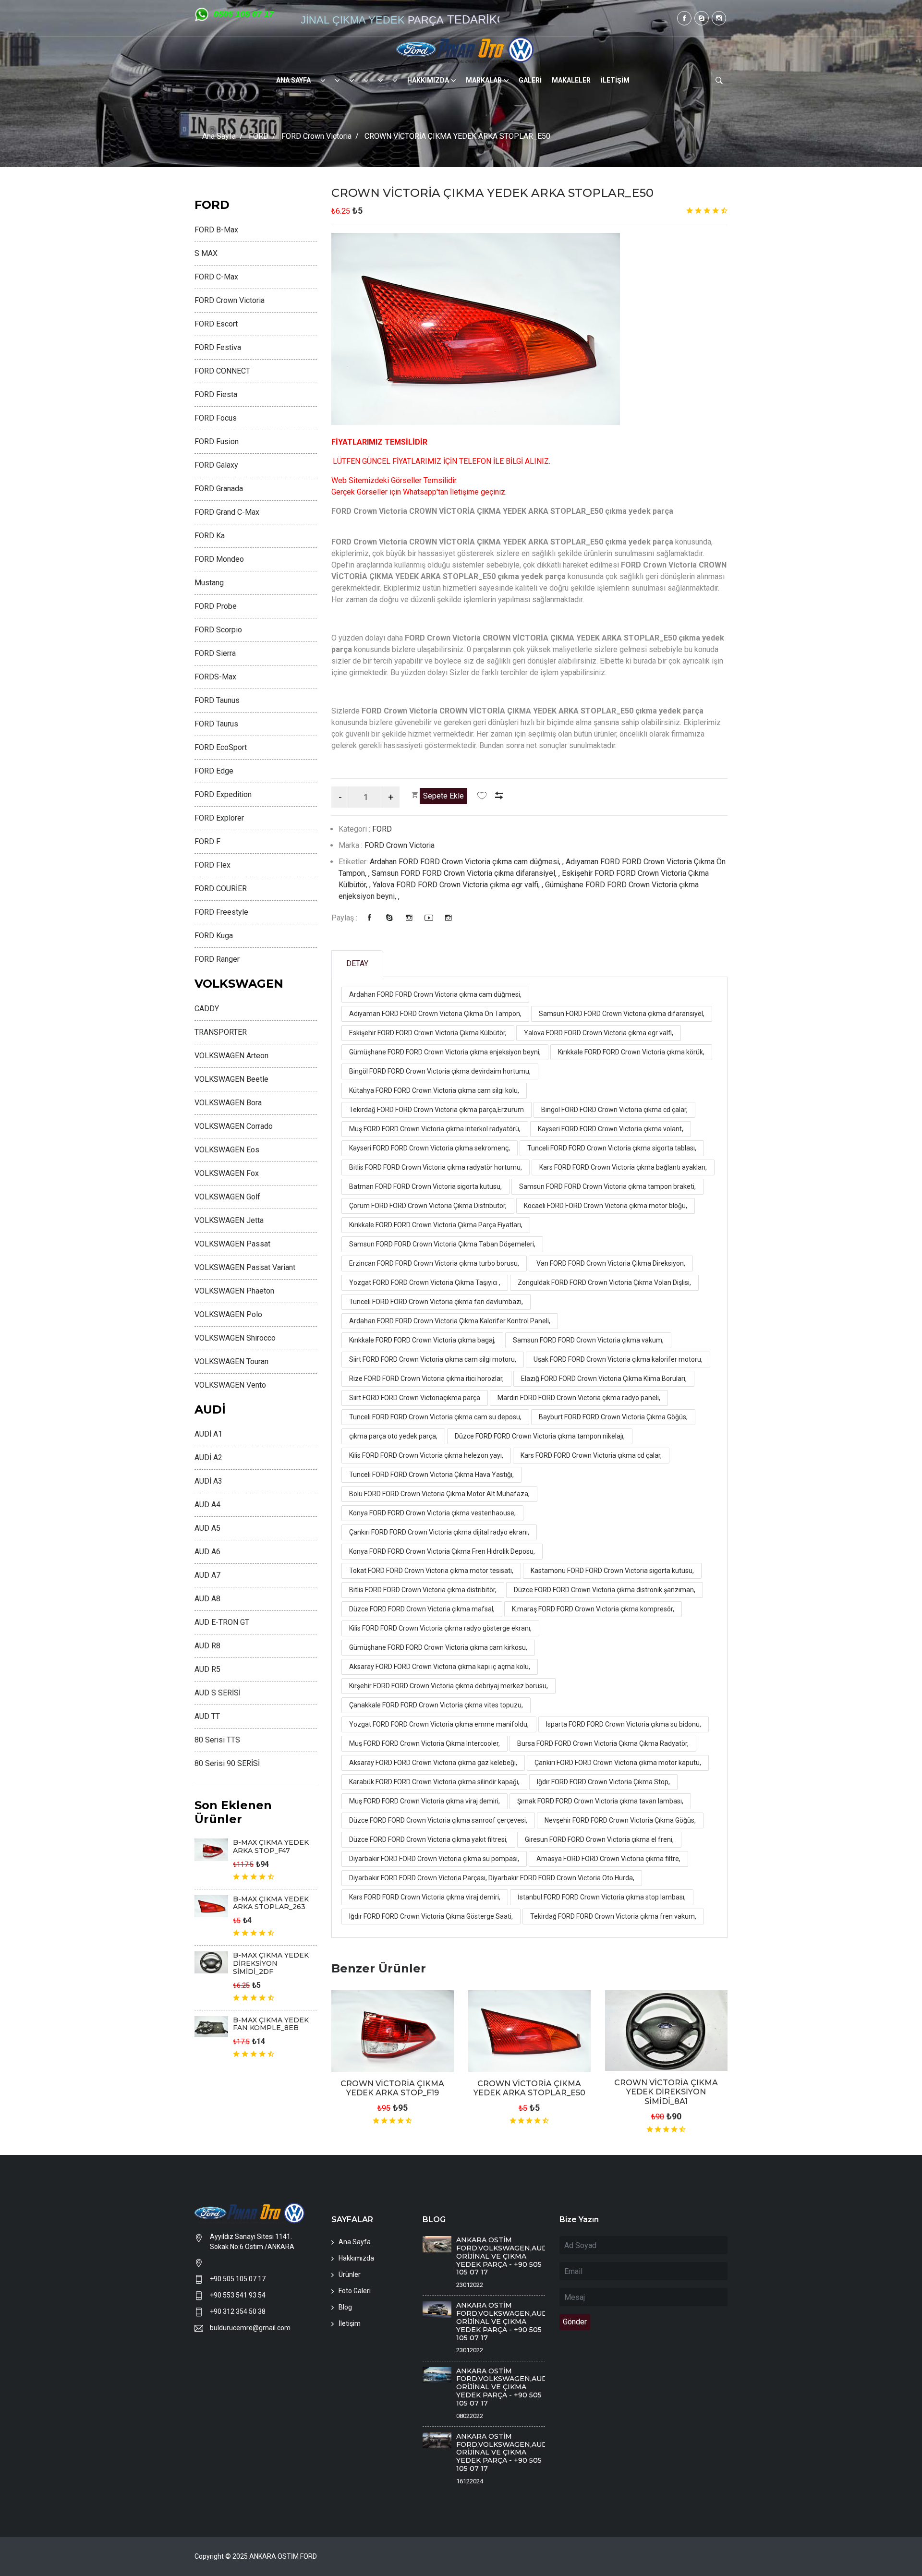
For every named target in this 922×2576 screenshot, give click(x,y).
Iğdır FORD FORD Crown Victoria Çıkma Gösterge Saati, (431, 1916)
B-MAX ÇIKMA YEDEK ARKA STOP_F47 (271, 1846)
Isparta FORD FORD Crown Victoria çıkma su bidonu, (624, 1724)
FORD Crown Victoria (316, 136)
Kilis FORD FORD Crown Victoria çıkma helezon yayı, (426, 1455)
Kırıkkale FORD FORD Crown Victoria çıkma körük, (631, 1052)
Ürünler (350, 2274)
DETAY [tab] (357, 963)
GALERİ (530, 80)
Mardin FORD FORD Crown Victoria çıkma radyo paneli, (579, 1398)
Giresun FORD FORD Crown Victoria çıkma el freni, (599, 1839)
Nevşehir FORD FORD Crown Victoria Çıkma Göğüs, (620, 1820)
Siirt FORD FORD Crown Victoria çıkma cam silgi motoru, (433, 1359)
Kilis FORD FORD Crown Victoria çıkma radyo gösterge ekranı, (440, 1628)
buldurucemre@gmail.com (250, 2328)
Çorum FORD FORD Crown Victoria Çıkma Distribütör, (428, 1206)
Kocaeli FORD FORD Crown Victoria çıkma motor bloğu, (606, 1206)
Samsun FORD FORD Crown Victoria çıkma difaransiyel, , (467, 873)
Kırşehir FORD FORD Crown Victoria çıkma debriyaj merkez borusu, (449, 1686)
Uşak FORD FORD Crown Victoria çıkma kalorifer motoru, (618, 1359)
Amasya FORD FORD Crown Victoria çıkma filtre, (608, 1859)
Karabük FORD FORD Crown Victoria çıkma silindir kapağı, (434, 1782)
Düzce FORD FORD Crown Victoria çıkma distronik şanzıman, (605, 1590)
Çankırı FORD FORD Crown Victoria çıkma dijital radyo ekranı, (439, 1532)
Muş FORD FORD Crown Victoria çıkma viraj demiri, (425, 1801)
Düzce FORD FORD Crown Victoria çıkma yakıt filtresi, (428, 1839)
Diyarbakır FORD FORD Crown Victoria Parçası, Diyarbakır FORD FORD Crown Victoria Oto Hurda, (492, 1878)
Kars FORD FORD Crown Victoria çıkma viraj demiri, (425, 1897)
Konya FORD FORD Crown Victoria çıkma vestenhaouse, (432, 1513)
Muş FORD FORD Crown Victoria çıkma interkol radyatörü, (435, 1129)
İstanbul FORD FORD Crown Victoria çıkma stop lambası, (602, 1897)
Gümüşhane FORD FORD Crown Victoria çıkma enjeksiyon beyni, (445, 1052)
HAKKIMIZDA (428, 80)
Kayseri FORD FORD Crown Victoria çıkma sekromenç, (430, 1148)
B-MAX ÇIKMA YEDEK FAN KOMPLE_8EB (271, 2024)
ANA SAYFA (293, 80)
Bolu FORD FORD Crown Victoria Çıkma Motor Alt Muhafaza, (439, 1494)
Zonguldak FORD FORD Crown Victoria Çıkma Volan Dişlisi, (604, 1282)
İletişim (350, 2323)
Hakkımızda (356, 2258)
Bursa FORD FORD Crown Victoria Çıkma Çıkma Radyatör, (603, 1743)
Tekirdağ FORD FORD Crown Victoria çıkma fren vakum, (613, 1916)
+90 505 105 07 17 (238, 2279)
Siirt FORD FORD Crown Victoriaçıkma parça (415, 1398)
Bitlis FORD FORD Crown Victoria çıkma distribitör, (423, 1590)
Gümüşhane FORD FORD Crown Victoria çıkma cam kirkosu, (438, 1647)
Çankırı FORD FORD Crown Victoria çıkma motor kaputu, (618, 1763)
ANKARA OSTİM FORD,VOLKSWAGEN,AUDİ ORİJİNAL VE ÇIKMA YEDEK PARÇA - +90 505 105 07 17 (503, 2256)
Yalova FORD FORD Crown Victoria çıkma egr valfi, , (459, 885)
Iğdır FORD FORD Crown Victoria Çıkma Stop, (603, 1782)
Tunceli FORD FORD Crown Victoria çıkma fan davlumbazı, (436, 1302)
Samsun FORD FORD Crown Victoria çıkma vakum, (588, 1340)
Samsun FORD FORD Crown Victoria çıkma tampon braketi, (607, 1186)
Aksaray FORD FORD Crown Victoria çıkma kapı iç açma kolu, (440, 1667)
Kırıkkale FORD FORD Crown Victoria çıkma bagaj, (422, 1340)
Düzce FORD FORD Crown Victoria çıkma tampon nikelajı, (540, 1436)
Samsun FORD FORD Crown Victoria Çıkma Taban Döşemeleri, (442, 1244)
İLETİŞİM (615, 80)
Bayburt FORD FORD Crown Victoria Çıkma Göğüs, (613, 1417)
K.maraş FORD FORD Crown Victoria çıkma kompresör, (593, 1609)
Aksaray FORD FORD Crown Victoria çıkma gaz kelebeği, (433, 1763)
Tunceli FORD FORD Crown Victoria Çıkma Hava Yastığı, (431, 1475)
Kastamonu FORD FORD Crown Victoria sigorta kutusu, (612, 1571)
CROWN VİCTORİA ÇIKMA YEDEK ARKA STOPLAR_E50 (492, 193)
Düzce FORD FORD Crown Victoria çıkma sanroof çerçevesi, (438, 1820)
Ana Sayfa (219, 136)
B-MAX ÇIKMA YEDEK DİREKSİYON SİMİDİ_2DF (271, 1963)
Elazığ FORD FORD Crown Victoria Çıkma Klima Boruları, (604, 1379)
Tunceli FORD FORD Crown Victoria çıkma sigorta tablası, (612, 1148)
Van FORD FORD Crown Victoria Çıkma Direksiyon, (611, 1263)
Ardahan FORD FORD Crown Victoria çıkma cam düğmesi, (435, 994)
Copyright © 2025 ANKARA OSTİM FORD (256, 2556)
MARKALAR (484, 80)
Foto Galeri (355, 2291)
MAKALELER (571, 80)
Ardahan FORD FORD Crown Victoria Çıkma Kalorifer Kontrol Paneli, (450, 1321)
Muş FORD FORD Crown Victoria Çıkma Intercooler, (425, 1743)
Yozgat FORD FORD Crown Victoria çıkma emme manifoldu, (439, 1724)
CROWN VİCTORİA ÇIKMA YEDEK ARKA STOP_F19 (392, 2088)
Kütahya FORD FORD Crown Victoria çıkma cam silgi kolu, (434, 1090)
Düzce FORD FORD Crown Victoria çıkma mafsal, (422, 1609)
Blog (345, 2307)
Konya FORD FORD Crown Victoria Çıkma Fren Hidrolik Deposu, (442, 1551)
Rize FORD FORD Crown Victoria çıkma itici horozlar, (426, 1379)
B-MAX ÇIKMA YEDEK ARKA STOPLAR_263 (271, 1903)
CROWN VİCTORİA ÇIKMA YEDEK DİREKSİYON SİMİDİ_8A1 (666, 2092)
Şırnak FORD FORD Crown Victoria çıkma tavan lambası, (600, 1801)
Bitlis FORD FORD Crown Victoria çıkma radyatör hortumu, (436, 1167)
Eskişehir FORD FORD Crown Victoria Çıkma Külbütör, (428, 1033)
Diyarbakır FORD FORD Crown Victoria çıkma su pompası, (434, 1859)
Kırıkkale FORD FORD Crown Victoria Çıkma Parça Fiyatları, (436, 1225)
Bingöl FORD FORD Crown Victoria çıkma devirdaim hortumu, (440, 1071)
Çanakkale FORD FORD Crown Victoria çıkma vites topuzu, (436, 1705)
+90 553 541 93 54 (238, 2295)
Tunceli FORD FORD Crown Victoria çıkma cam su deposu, (435, 1417)
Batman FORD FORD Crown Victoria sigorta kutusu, (425, 1186)
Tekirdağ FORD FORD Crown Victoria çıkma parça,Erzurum (437, 1110)
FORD (259, 136)
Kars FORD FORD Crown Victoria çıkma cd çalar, (591, 1455)
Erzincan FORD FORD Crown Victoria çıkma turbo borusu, (434, 1263)
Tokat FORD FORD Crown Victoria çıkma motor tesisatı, (431, 1571)
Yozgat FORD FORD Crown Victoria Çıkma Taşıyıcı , (425, 1282)
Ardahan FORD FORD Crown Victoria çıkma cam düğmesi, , (468, 862)
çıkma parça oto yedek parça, (393, 1436)
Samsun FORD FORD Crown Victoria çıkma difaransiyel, (622, 1014)
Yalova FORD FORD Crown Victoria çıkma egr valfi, (599, 1033)
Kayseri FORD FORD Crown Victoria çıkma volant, (611, 1129)
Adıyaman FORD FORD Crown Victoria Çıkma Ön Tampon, (435, 1014)
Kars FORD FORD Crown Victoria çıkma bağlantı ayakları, (623, 1167)
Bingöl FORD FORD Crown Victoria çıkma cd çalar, (614, 1110)
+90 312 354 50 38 (238, 2311)
